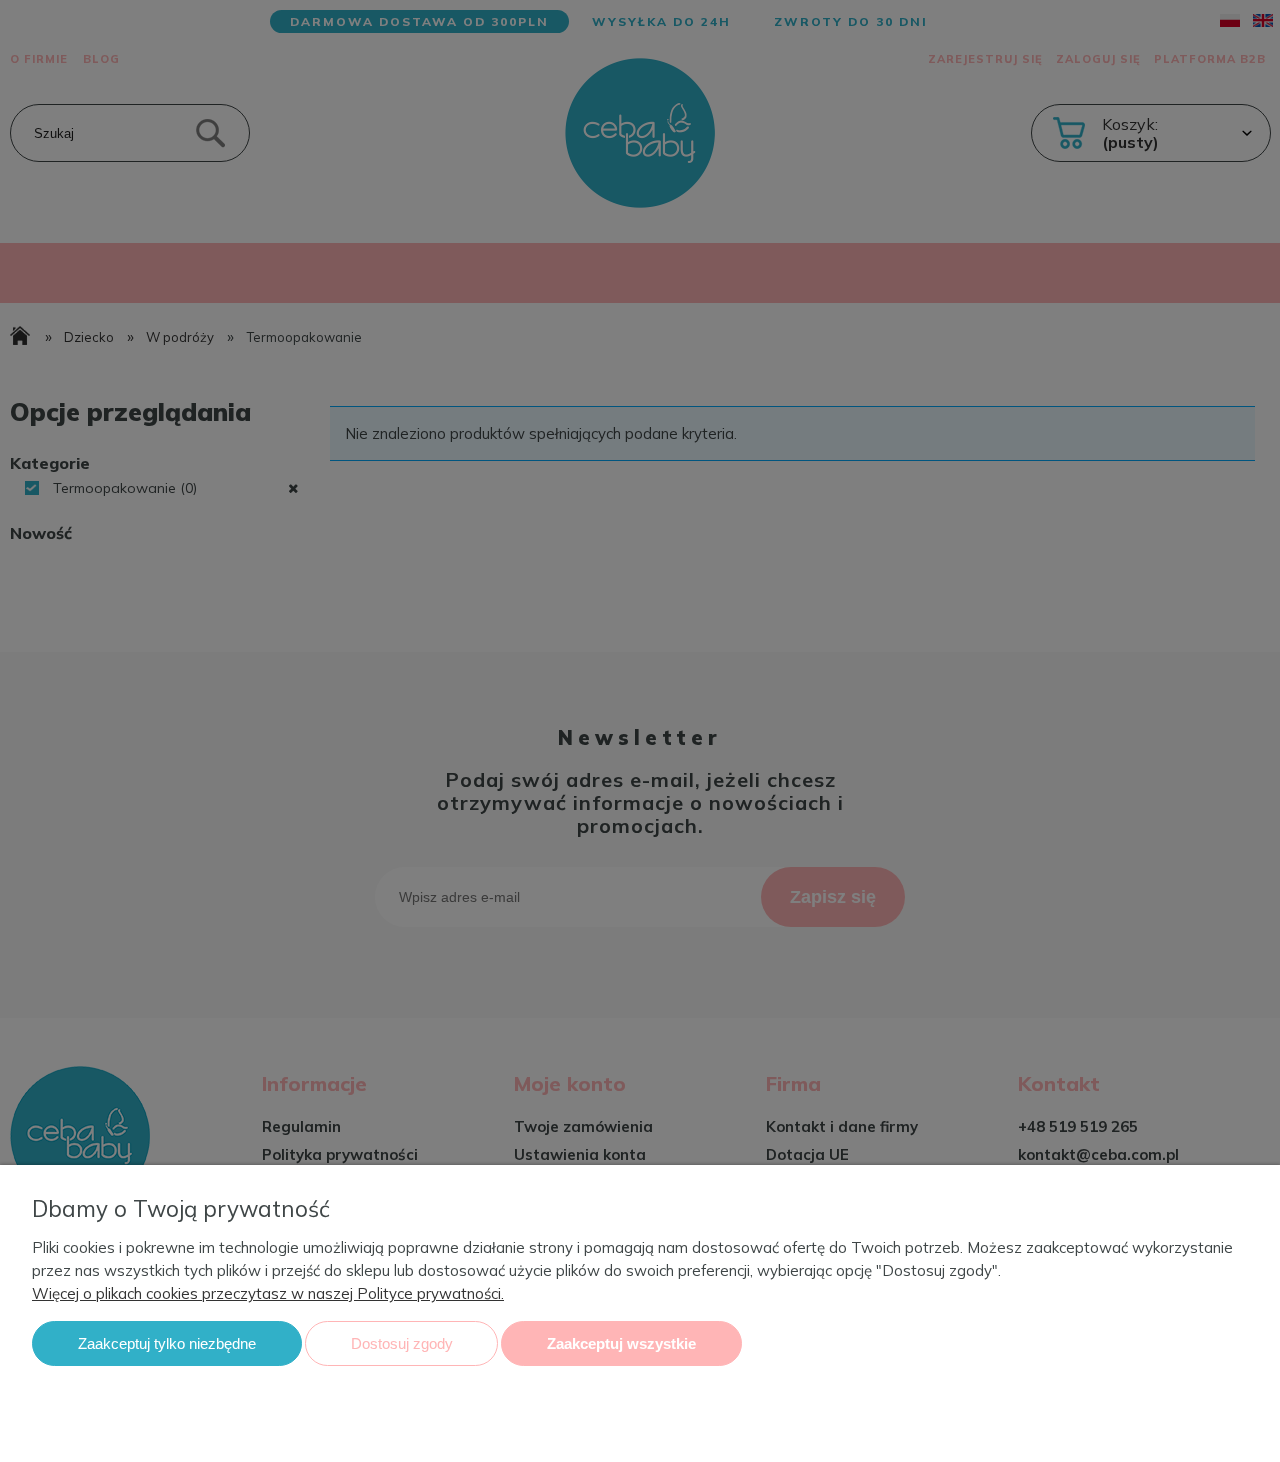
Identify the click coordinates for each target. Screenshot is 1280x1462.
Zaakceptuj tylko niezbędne (167, 1343)
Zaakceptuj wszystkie (621, 1343)
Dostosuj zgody (402, 1343)
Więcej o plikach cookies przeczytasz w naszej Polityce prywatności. (268, 1293)
